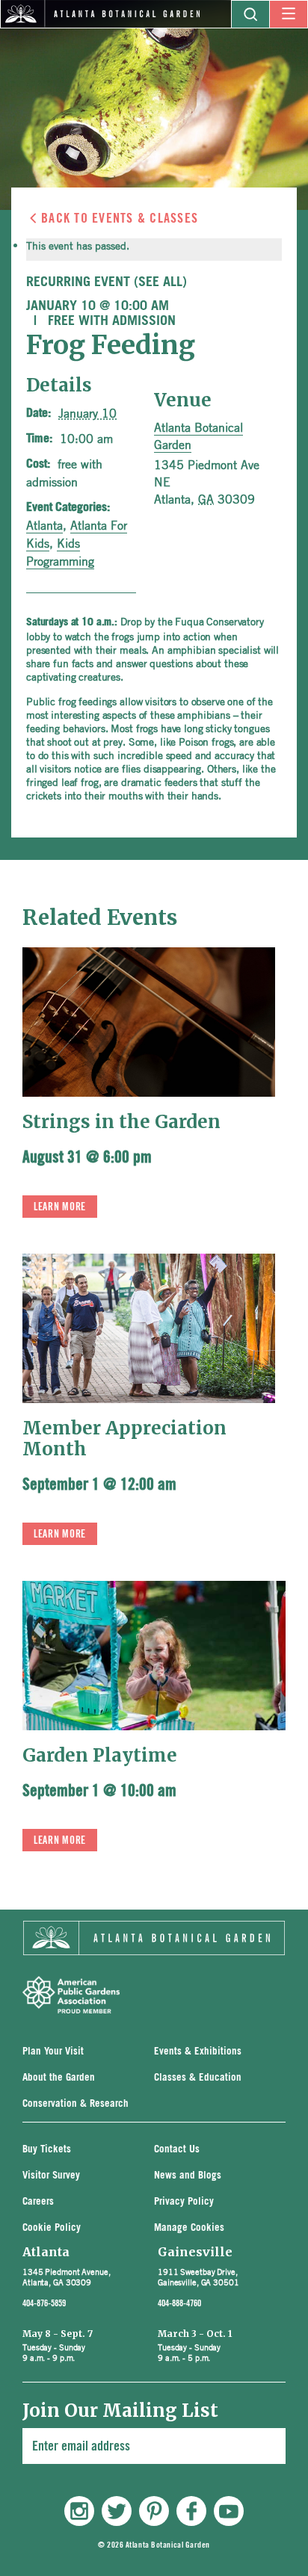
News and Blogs (188, 2176)
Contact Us (177, 2150)
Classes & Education (198, 2078)
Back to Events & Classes (120, 218)
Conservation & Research (76, 2104)
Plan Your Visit (53, 2052)
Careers (38, 2202)
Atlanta (44, 525)
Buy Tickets (47, 2150)
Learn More (60, 1207)
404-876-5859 (44, 2303)
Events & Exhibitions (198, 2052)
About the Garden (59, 2078)
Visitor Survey (51, 2176)
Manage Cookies (189, 2228)
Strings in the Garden (121, 1122)
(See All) (160, 282)
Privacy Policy (184, 2202)
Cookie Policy (52, 2228)
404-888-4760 (179, 2303)
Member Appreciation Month (124, 1439)
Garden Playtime (100, 1755)
